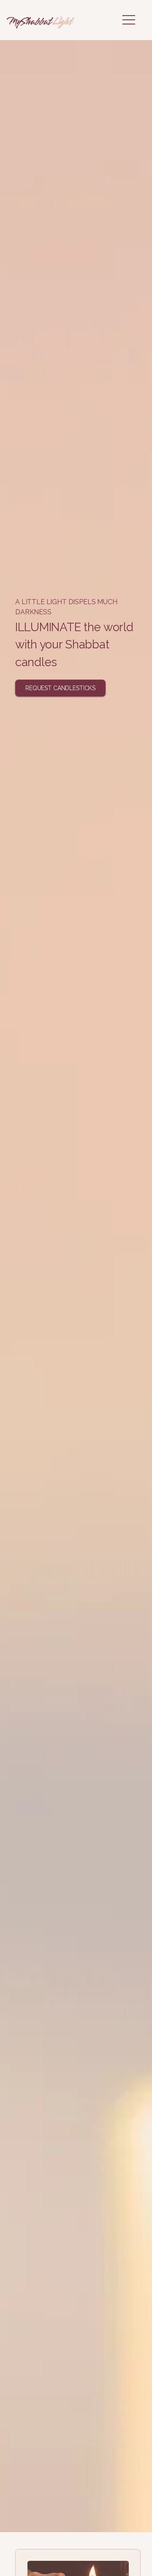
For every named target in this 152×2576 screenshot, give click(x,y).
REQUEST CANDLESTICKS (60, 688)
